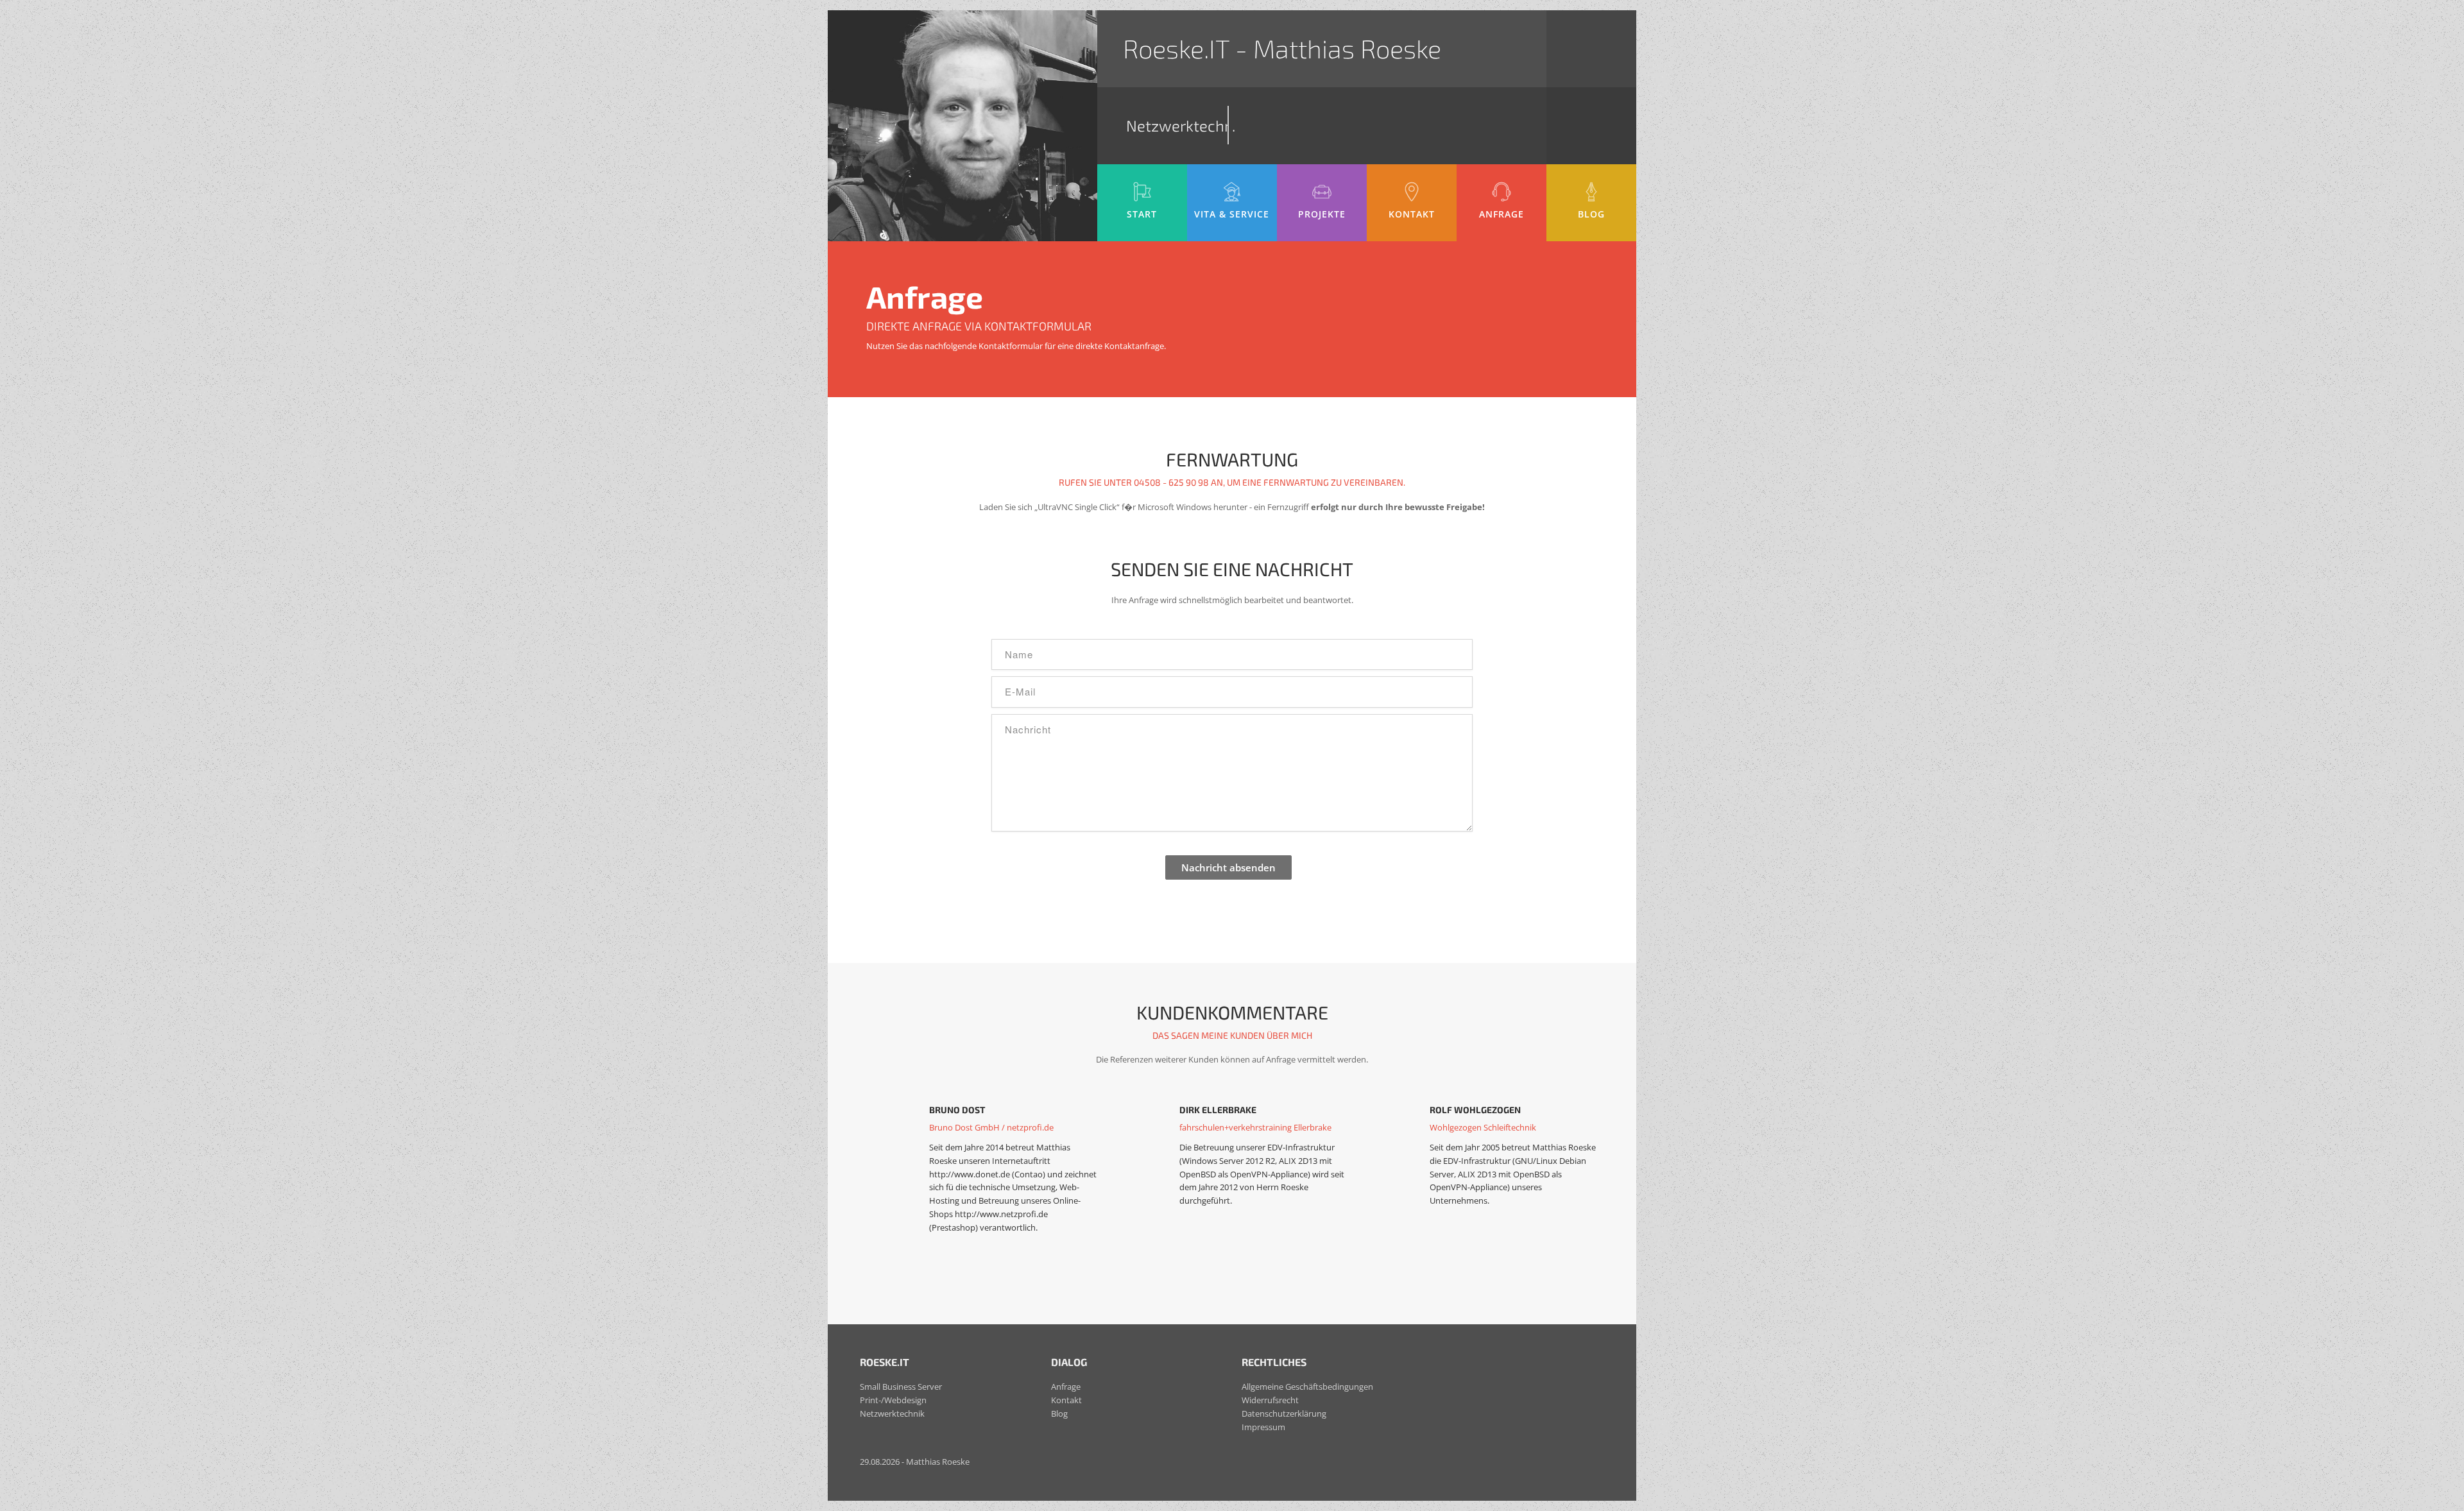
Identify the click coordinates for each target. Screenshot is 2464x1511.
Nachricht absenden (1228, 867)
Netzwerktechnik (892, 1413)
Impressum (1263, 1427)
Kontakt (1066, 1400)
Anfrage (1066, 1387)
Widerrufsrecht (1270, 1400)
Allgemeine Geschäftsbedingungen (1307, 1387)
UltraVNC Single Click (1077, 507)
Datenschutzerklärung (1284, 1413)
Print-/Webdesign (893, 1400)
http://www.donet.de (970, 1174)
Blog (1059, 1413)
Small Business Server (901, 1387)
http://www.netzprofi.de (1001, 1214)
